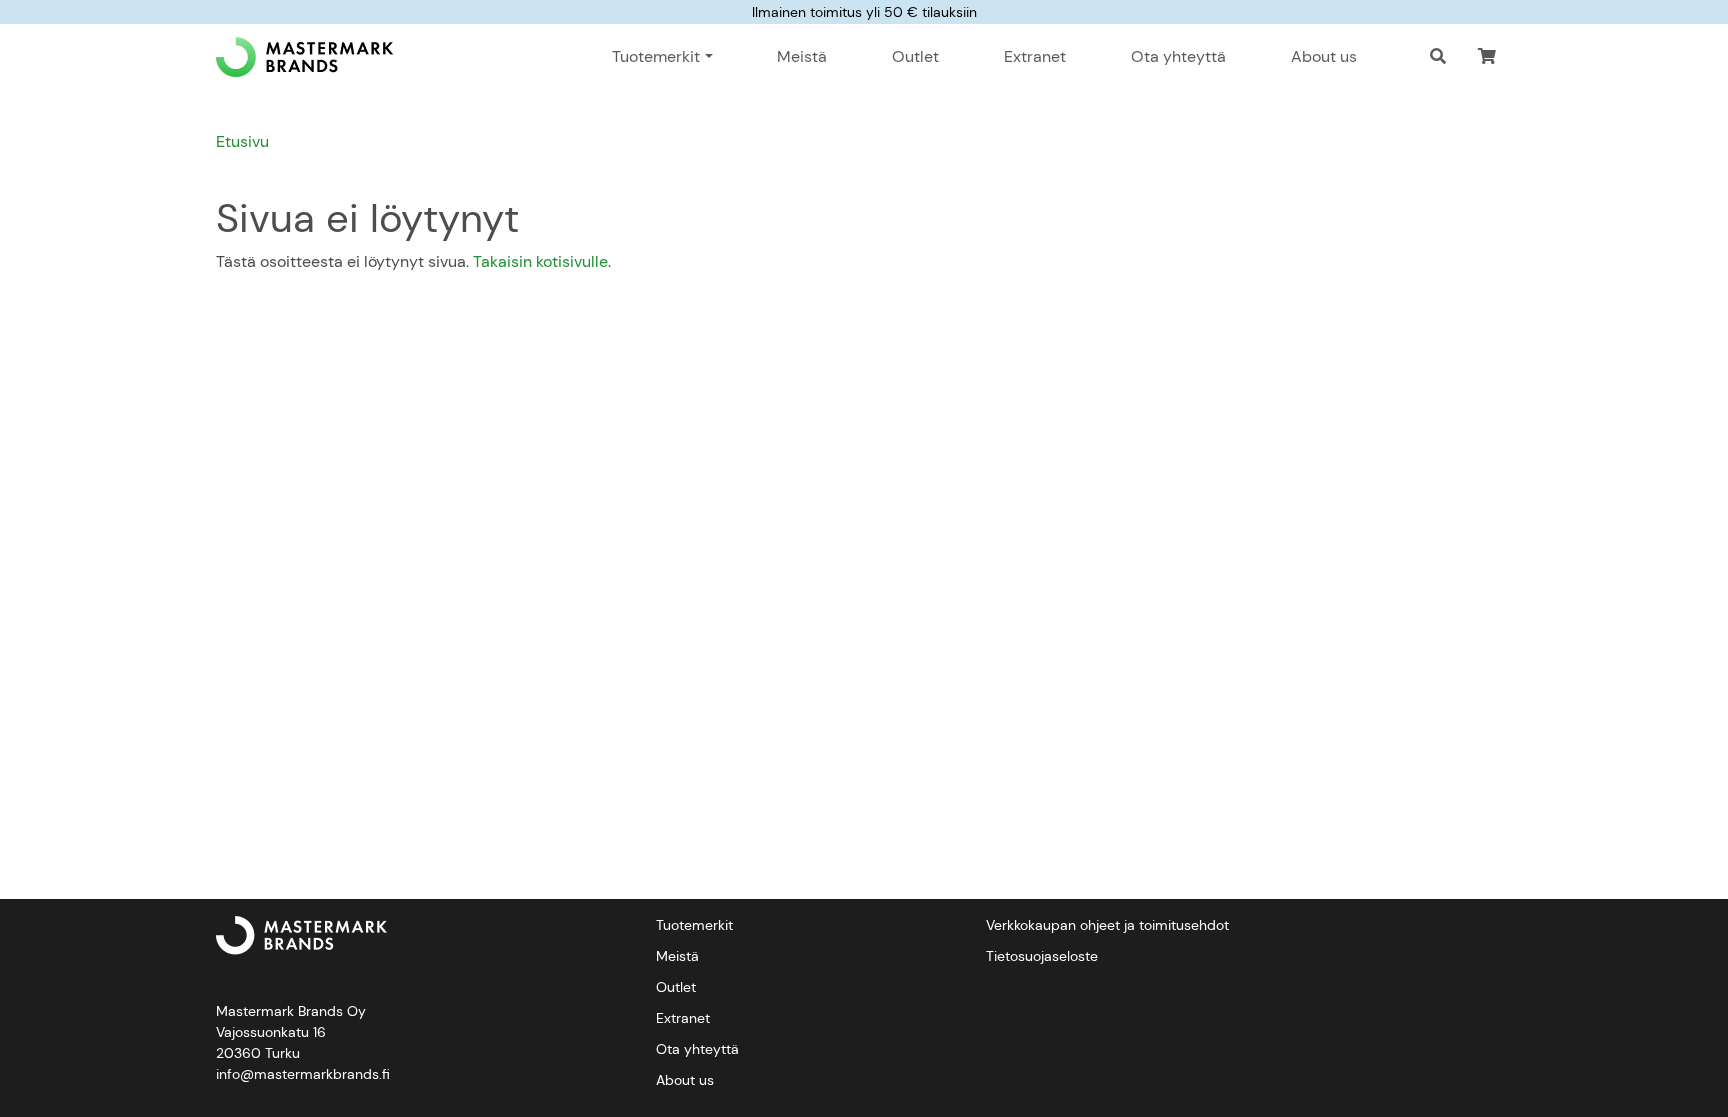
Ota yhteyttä (1178, 56)
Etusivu (242, 141)
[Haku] (1438, 57)
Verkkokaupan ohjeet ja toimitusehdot (1107, 925)
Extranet (1035, 56)
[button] (1487, 57)
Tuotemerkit (694, 925)
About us (1324, 56)
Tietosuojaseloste (1042, 956)
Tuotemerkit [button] (656, 56)
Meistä (802, 56)
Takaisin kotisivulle (540, 261)
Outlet (915, 56)
